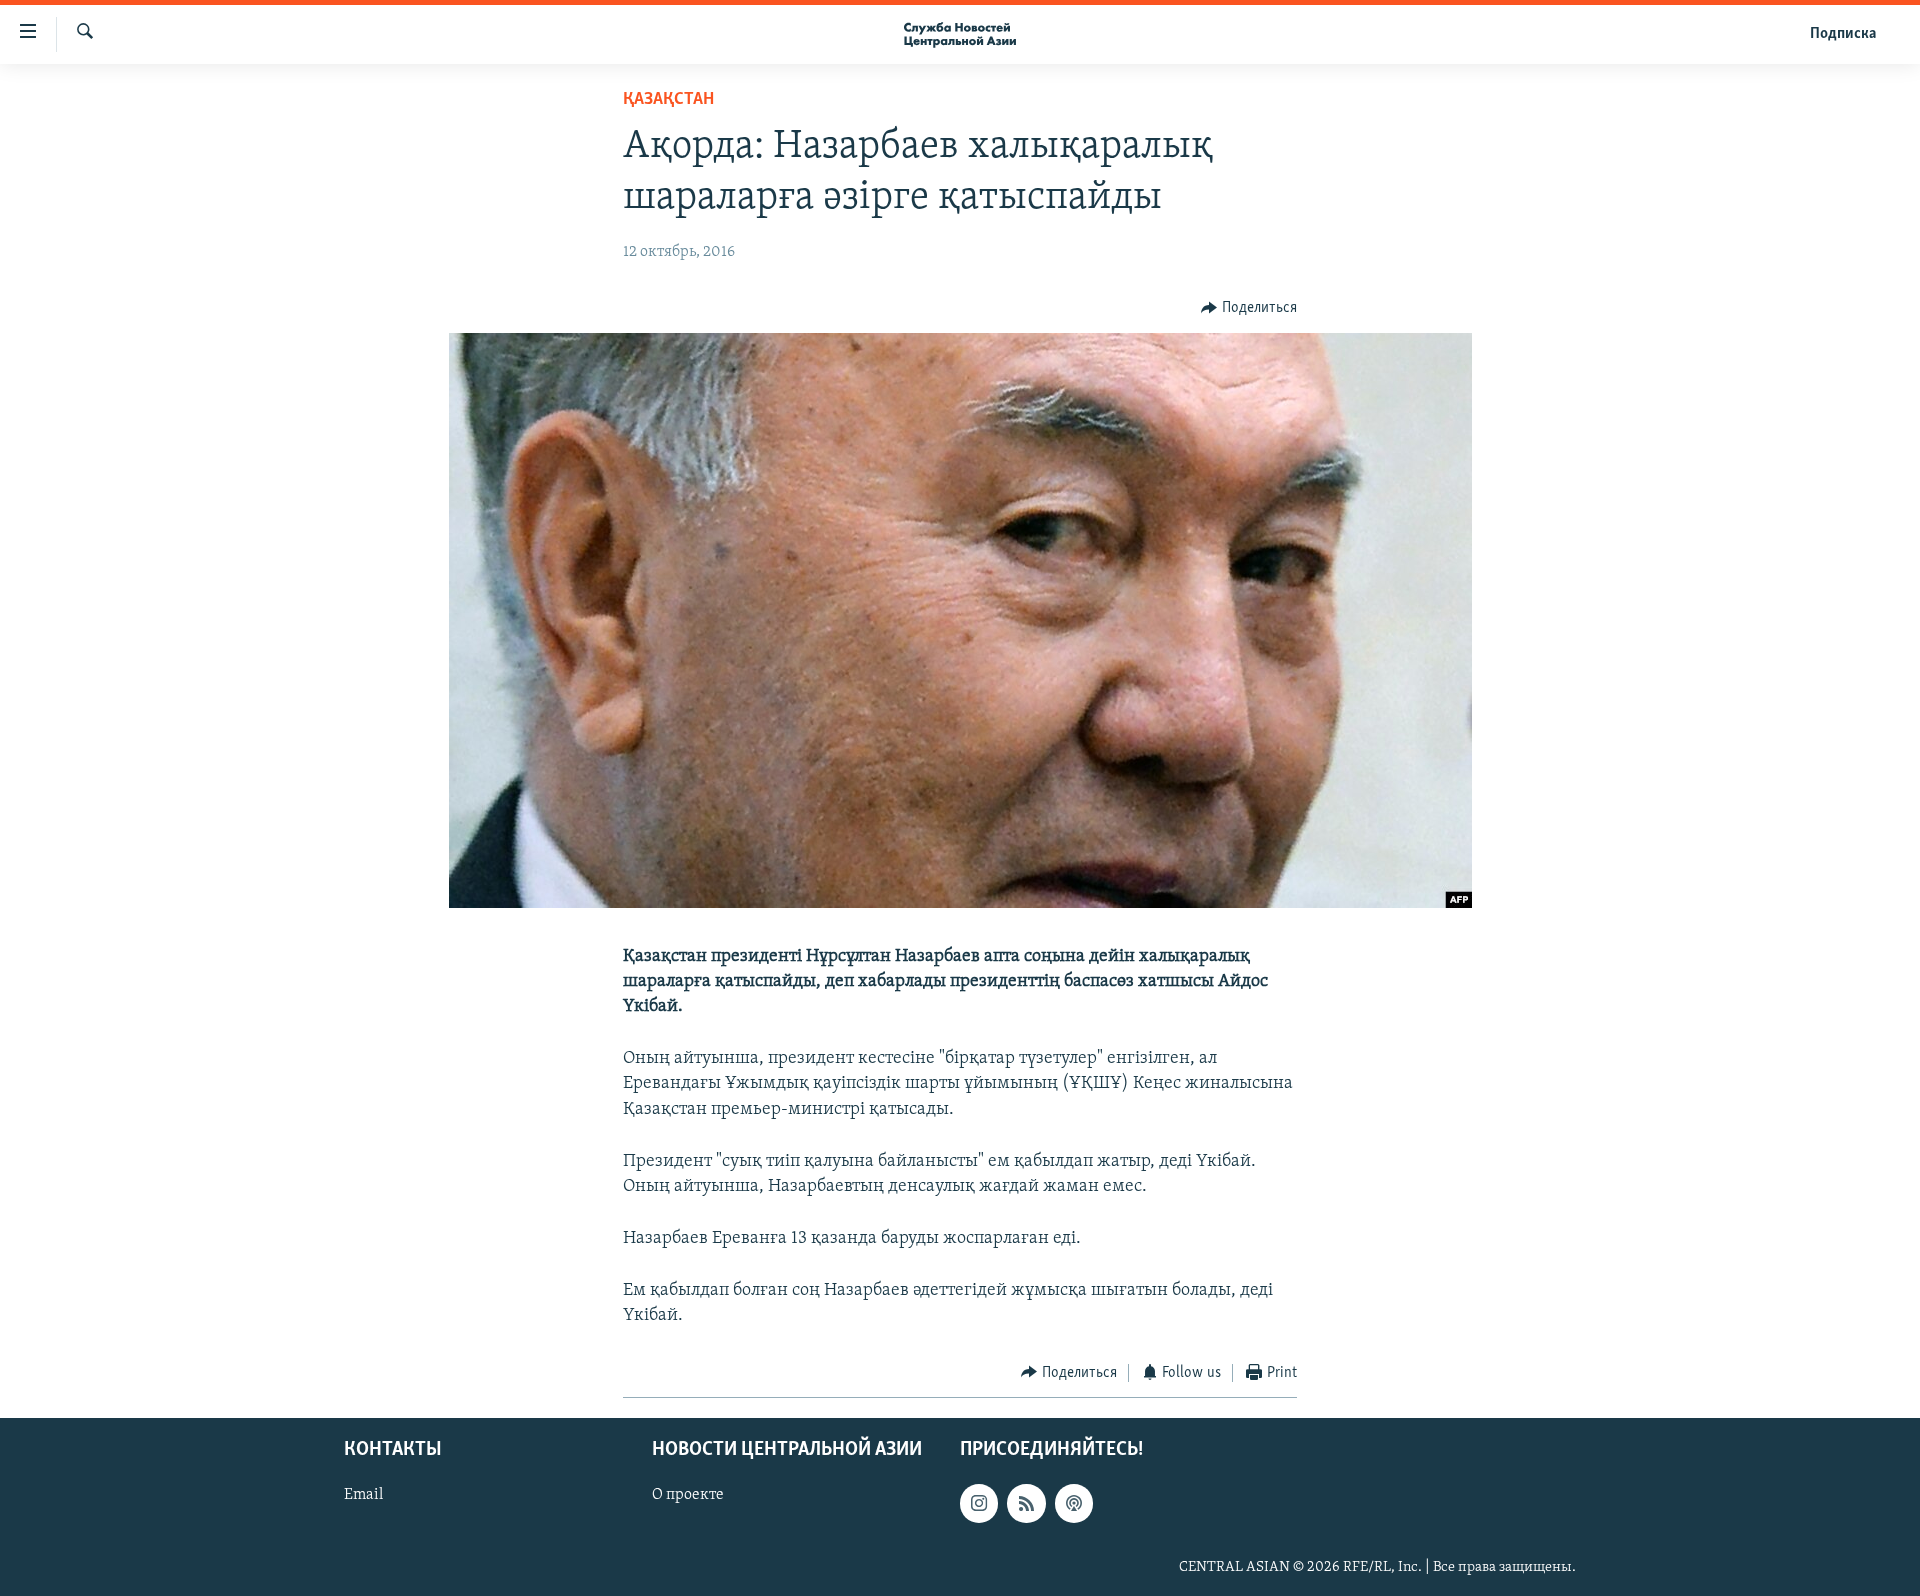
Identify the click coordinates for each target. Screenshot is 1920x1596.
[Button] (1249, 308)
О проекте (688, 1496)
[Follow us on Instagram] (979, 1504)
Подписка (1843, 34)
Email (363, 1496)
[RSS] (1026, 1504)
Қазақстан (668, 100)
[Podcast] (1074, 1504)
